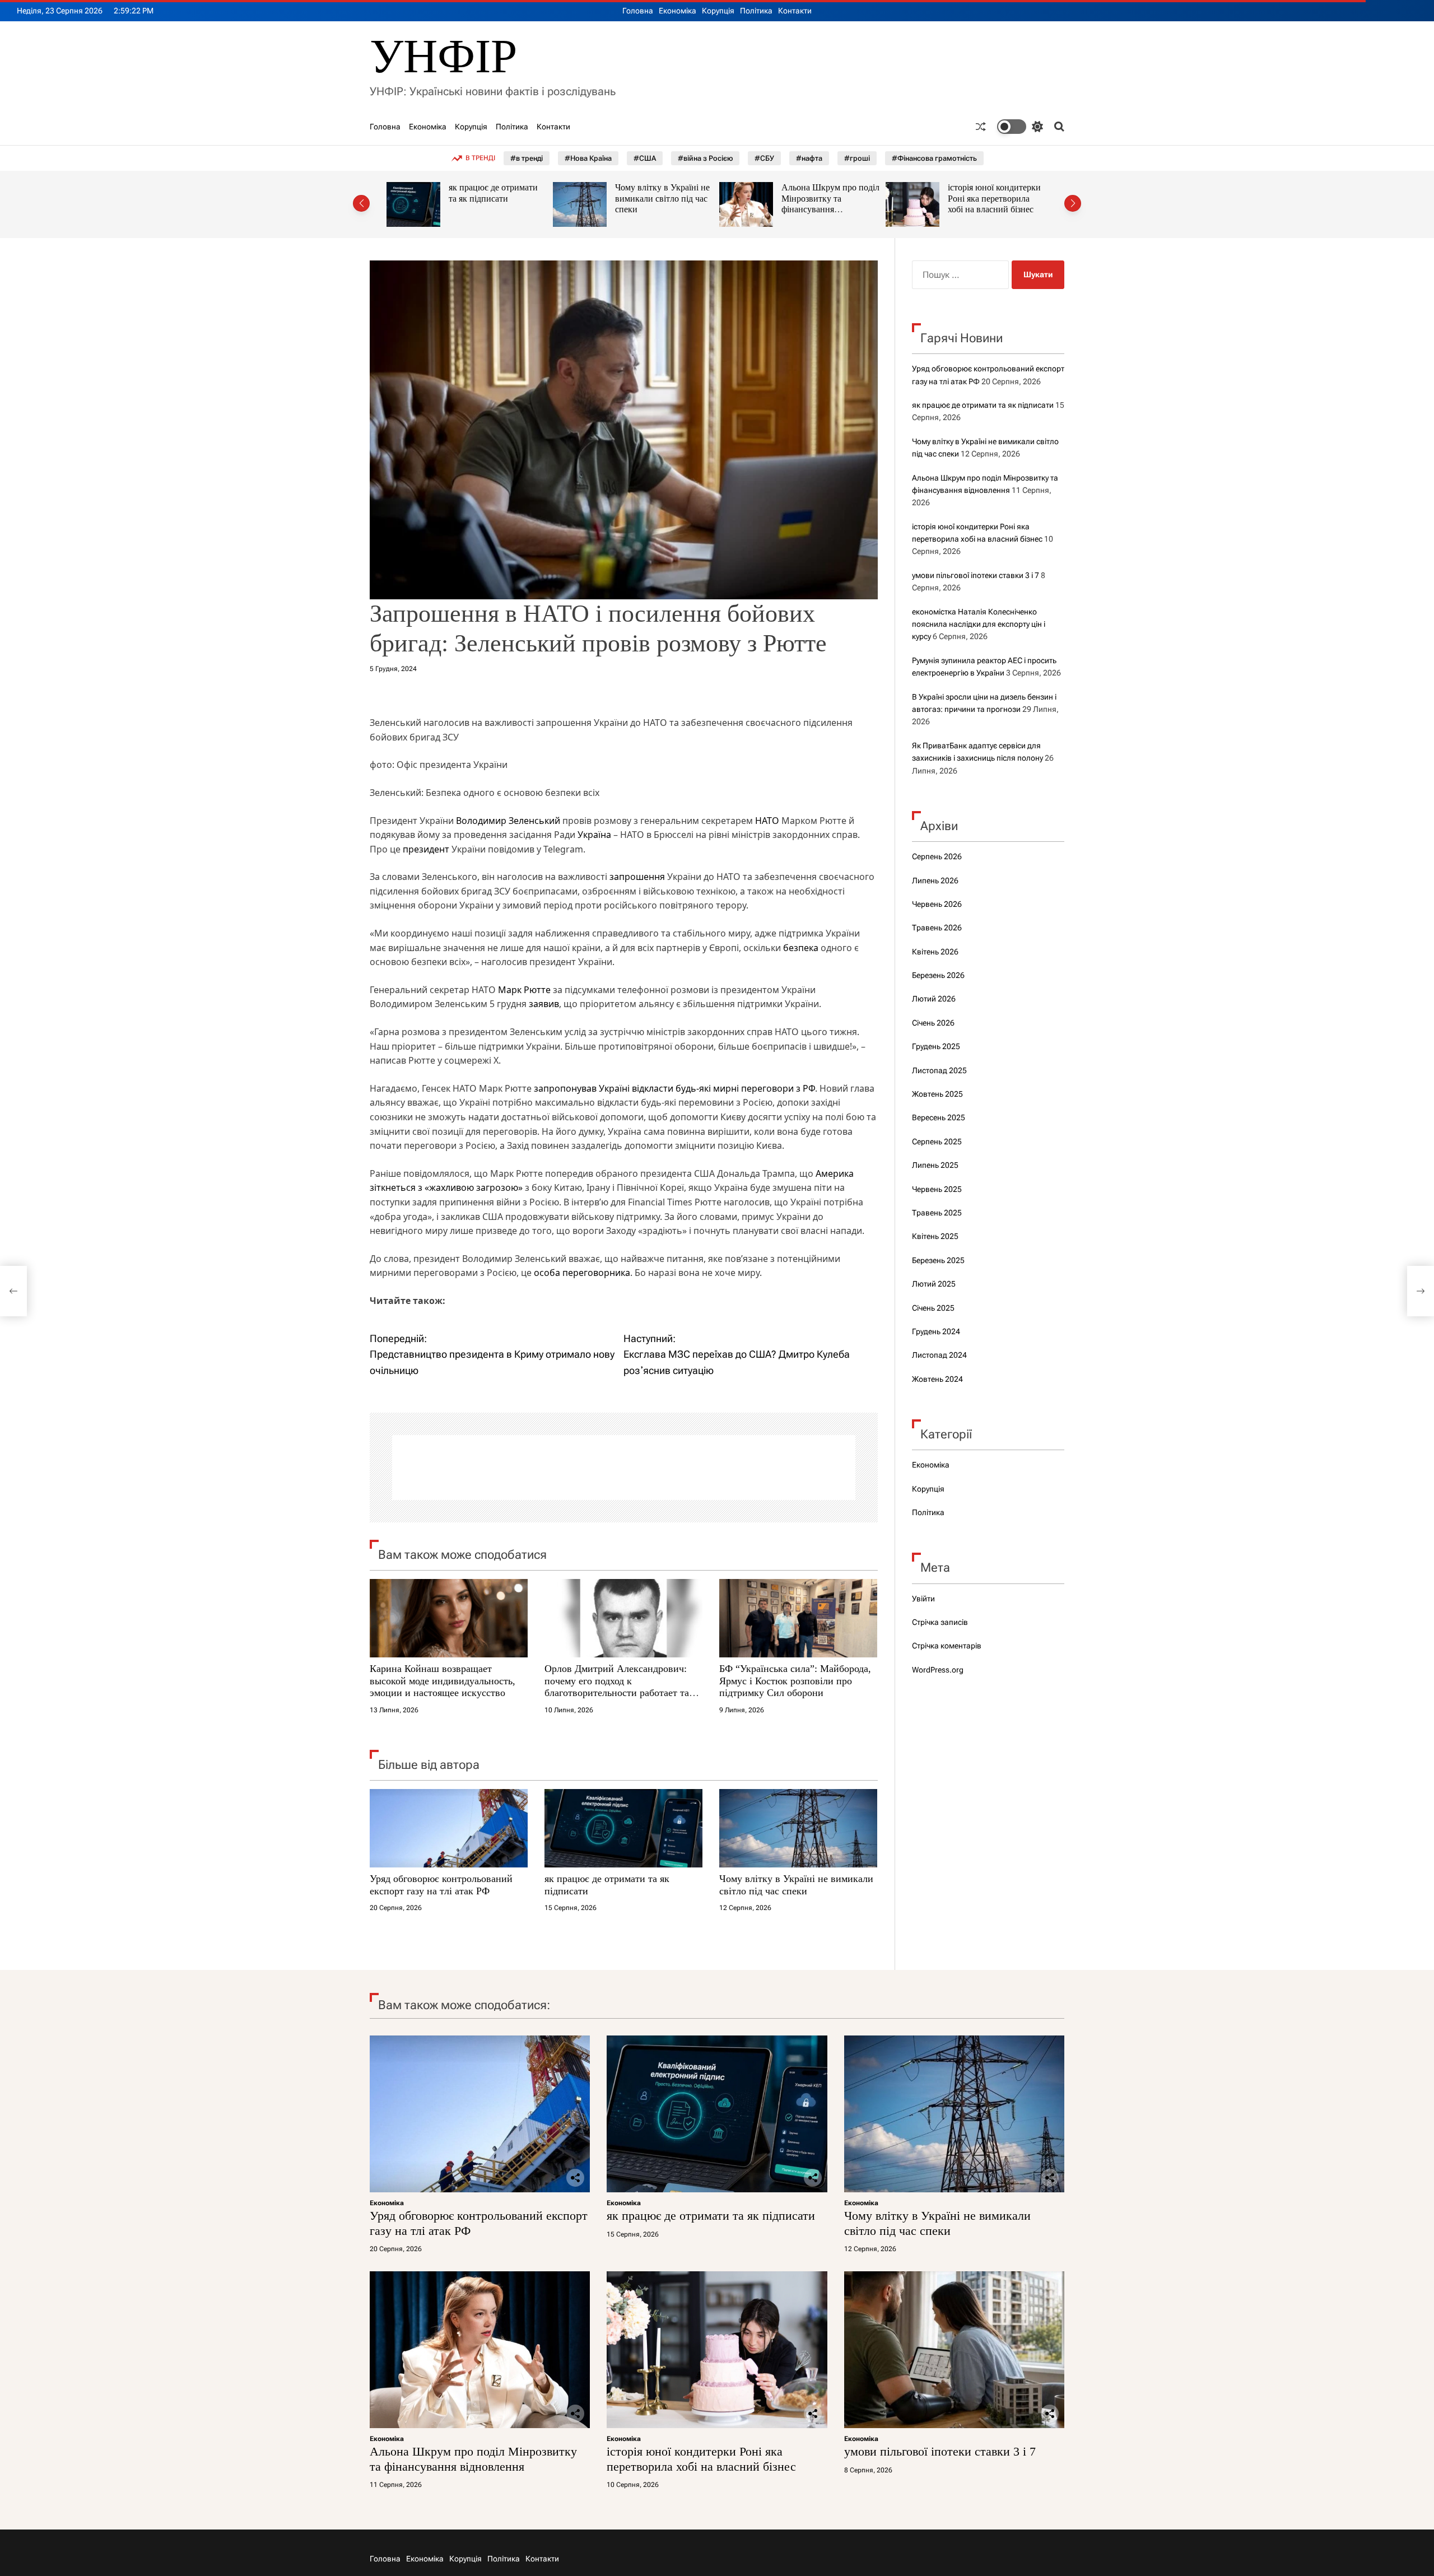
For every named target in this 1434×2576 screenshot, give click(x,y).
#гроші (857, 158)
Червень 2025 (937, 1189)
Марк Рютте (524, 990)
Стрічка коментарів (947, 1646)
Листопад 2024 (939, 1355)
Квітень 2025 (935, 1236)
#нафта (809, 158)
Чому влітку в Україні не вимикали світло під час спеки (496, 198)
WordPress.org (938, 1670)
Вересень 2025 (939, 1117)
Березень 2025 (938, 1260)
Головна (638, 11)
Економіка (678, 11)
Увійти (923, 1599)
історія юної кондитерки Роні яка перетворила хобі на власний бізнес (828, 198)
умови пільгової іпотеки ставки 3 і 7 (976, 575)
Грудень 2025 (936, 1046)
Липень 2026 (935, 881)
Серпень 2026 (937, 856)
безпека (801, 948)
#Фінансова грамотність (934, 158)
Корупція (718, 11)
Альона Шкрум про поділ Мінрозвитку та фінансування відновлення (664, 204)
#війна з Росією (705, 158)
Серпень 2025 (937, 1142)
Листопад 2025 (939, 1070)
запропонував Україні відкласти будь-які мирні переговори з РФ (674, 1088)
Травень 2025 (937, 1213)
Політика (756, 11)
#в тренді (527, 158)
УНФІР (443, 56)
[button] (361, 203)
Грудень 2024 (936, 1331)
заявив (544, 1004)
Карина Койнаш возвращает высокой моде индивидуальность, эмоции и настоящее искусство (443, 1681)
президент (426, 849)
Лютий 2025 (934, 1284)
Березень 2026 (938, 975)
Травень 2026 (937, 928)
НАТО (767, 821)
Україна (594, 835)
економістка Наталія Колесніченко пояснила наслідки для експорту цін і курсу (979, 624)
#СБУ (764, 158)
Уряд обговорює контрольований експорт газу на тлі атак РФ (441, 1885)
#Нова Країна (588, 158)
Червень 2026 (937, 904)
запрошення (637, 877)
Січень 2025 (933, 1308)
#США (645, 158)
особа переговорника (582, 1273)
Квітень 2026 (935, 952)
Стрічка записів (940, 1622)
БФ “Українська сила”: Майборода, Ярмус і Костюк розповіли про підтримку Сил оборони (795, 1681)
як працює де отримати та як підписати (983, 405)
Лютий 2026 (934, 999)
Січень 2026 (933, 1023)
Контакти (795, 11)
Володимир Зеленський (508, 821)
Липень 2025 (935, 1165)
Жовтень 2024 (937, 1379)
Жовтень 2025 (937, 1094)
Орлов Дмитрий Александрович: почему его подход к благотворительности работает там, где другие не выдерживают (621, 1687)
